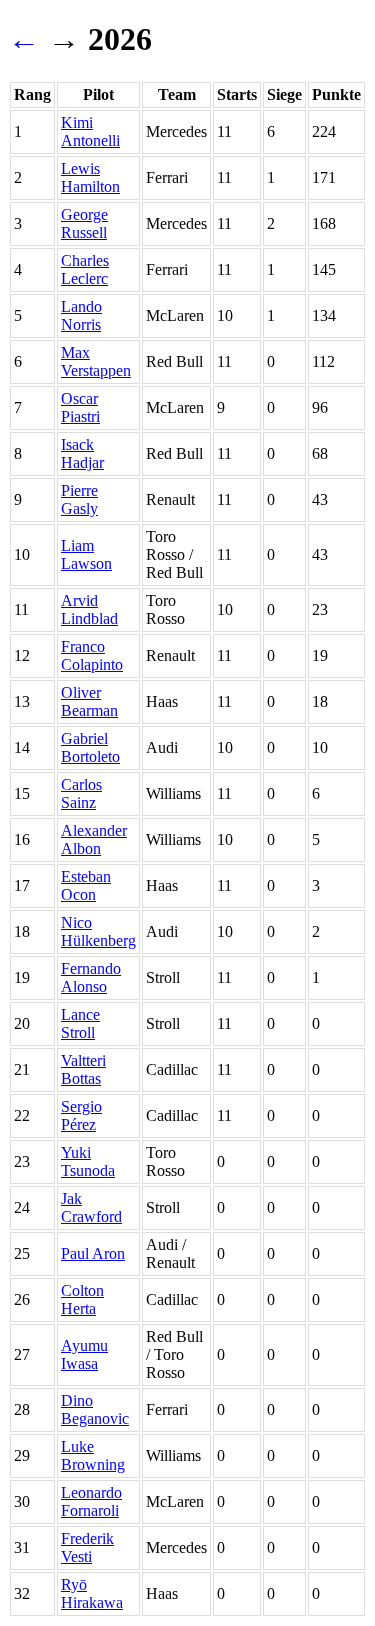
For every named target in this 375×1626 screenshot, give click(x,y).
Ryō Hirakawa (92, 1593)
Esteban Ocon (86, 885)
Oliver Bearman (89, 701)
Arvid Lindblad (89, 609)
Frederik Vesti (87, 1547)
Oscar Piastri (80, 407)
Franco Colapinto (92, 655)
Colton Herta (82, 1299)
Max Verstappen (96, 361)
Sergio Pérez (81, 1115)
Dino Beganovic (95, 1409)
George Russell (84, 223)
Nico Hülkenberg (98, 931)
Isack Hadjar (82, 453)
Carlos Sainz (81, 793)
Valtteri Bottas (83, 1069)
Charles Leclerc (85, 269)
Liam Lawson (86, 554)
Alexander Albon (94, 839)
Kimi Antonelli (90, 131)
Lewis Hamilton (90, 177)
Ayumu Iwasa (84, 1354)
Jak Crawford (91, 1207)
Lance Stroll (80, 1023)
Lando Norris (81, 315)
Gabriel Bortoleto (90, 747)
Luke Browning (93, 1455)
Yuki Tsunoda (88, 1161)
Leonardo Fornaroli (91, 1501)
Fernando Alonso (91, 977)
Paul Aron (93, 1253)
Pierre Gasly (79, 499)
